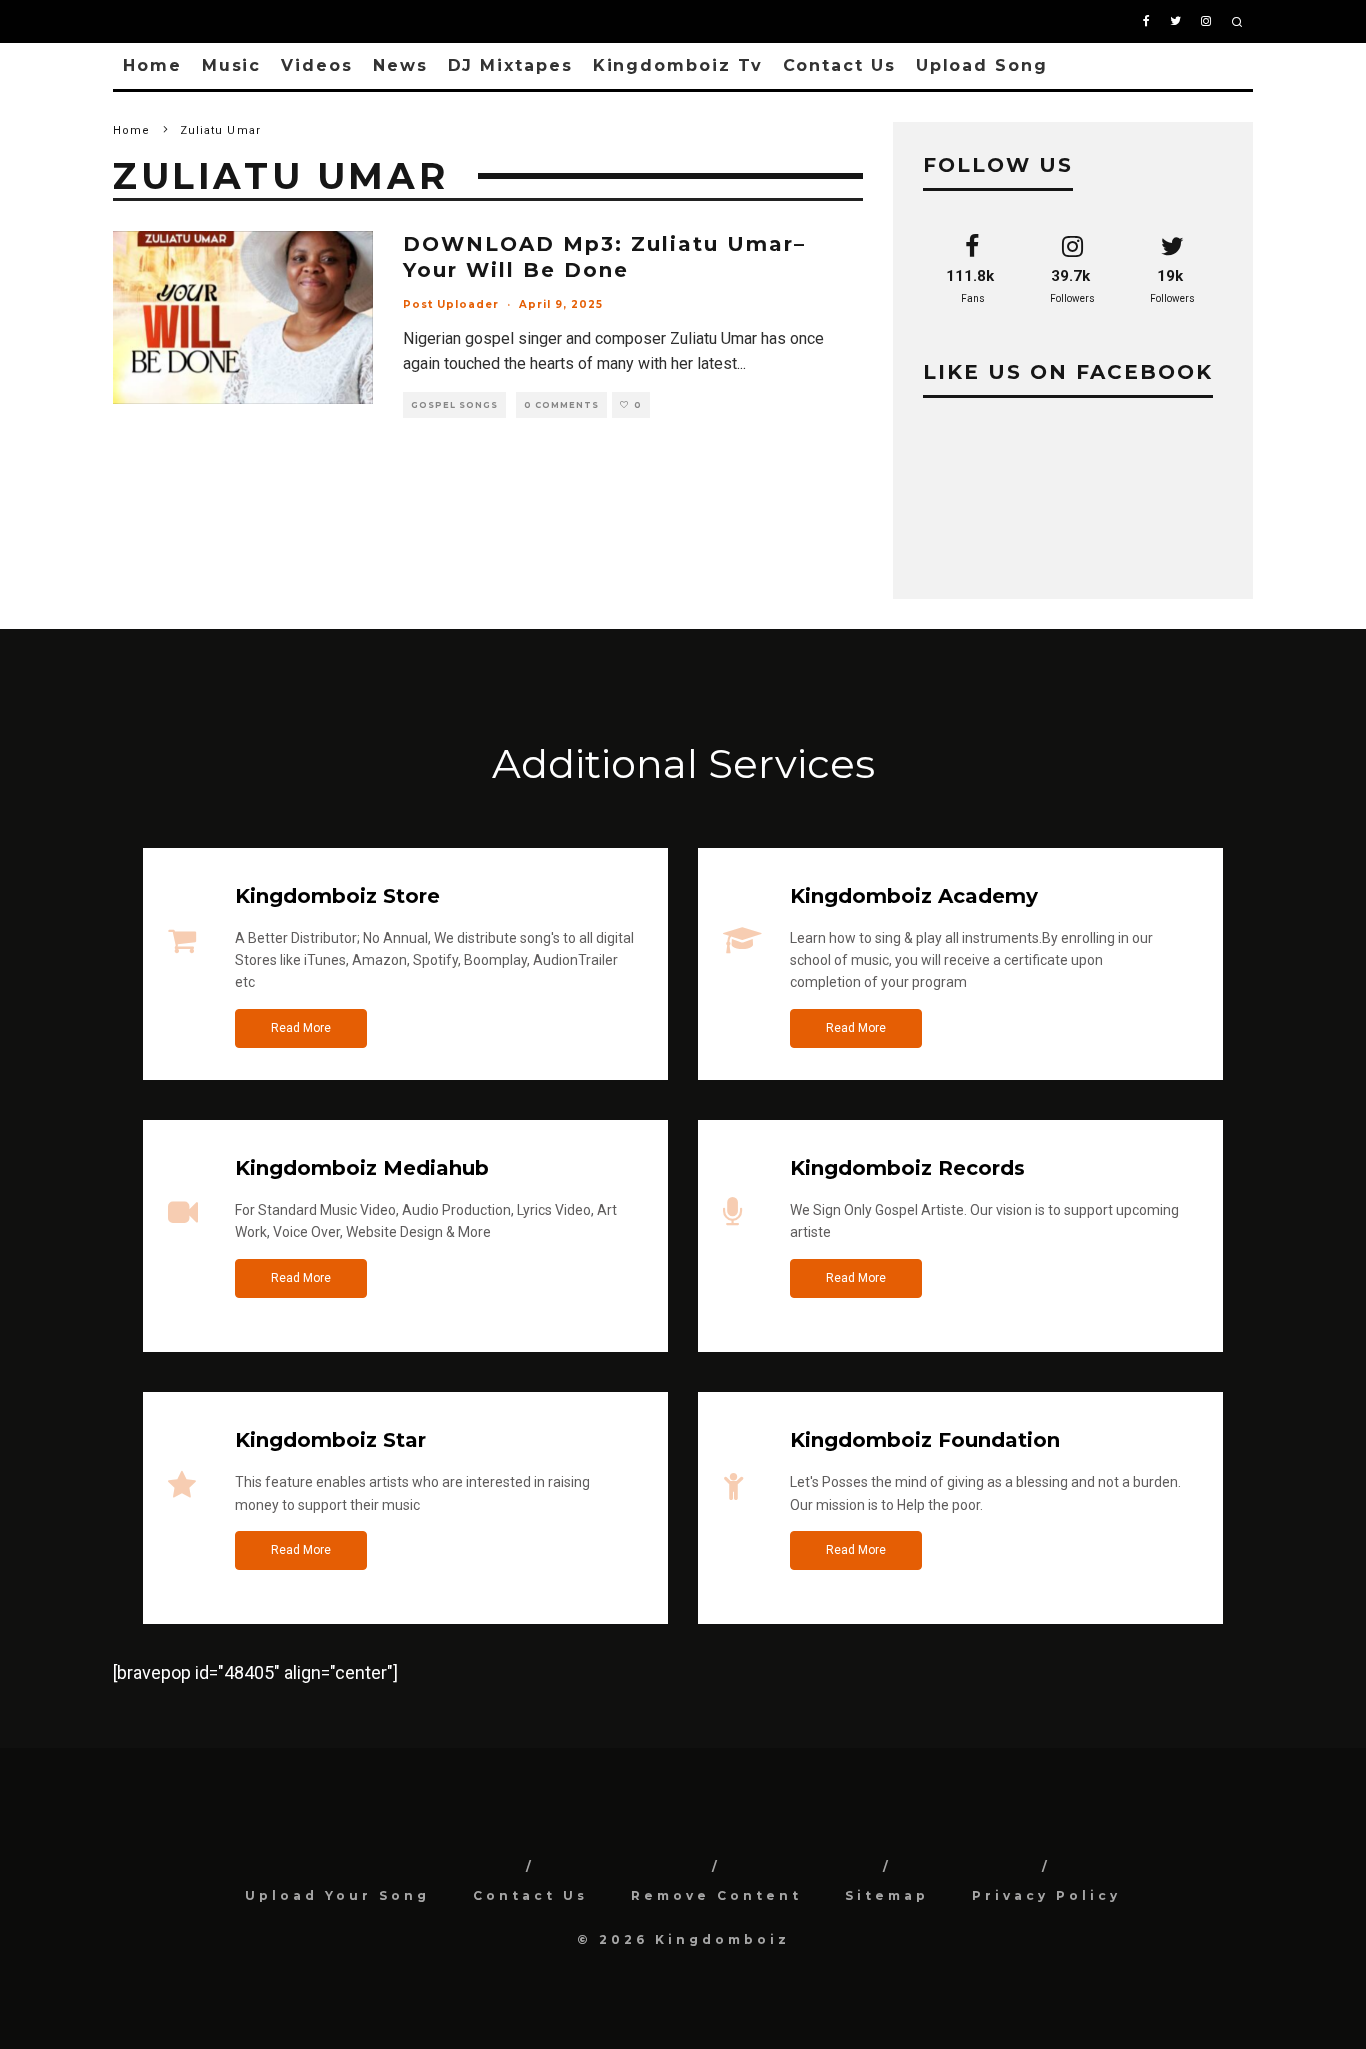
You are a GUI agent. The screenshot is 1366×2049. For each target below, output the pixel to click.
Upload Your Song (337, 1895)
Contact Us (839, 65)
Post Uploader (451, 304)
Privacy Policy (1046, 1895)
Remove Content (716, 1895)
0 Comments (561, 405)
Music (232, 65)
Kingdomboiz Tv (678, 65)
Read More (301, 1028)
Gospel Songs (454, 405)
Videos (317, 65)
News (400, 65)
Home (152, 65)
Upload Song (982, 65)
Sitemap (887, 1895)
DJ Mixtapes (510, 65)
